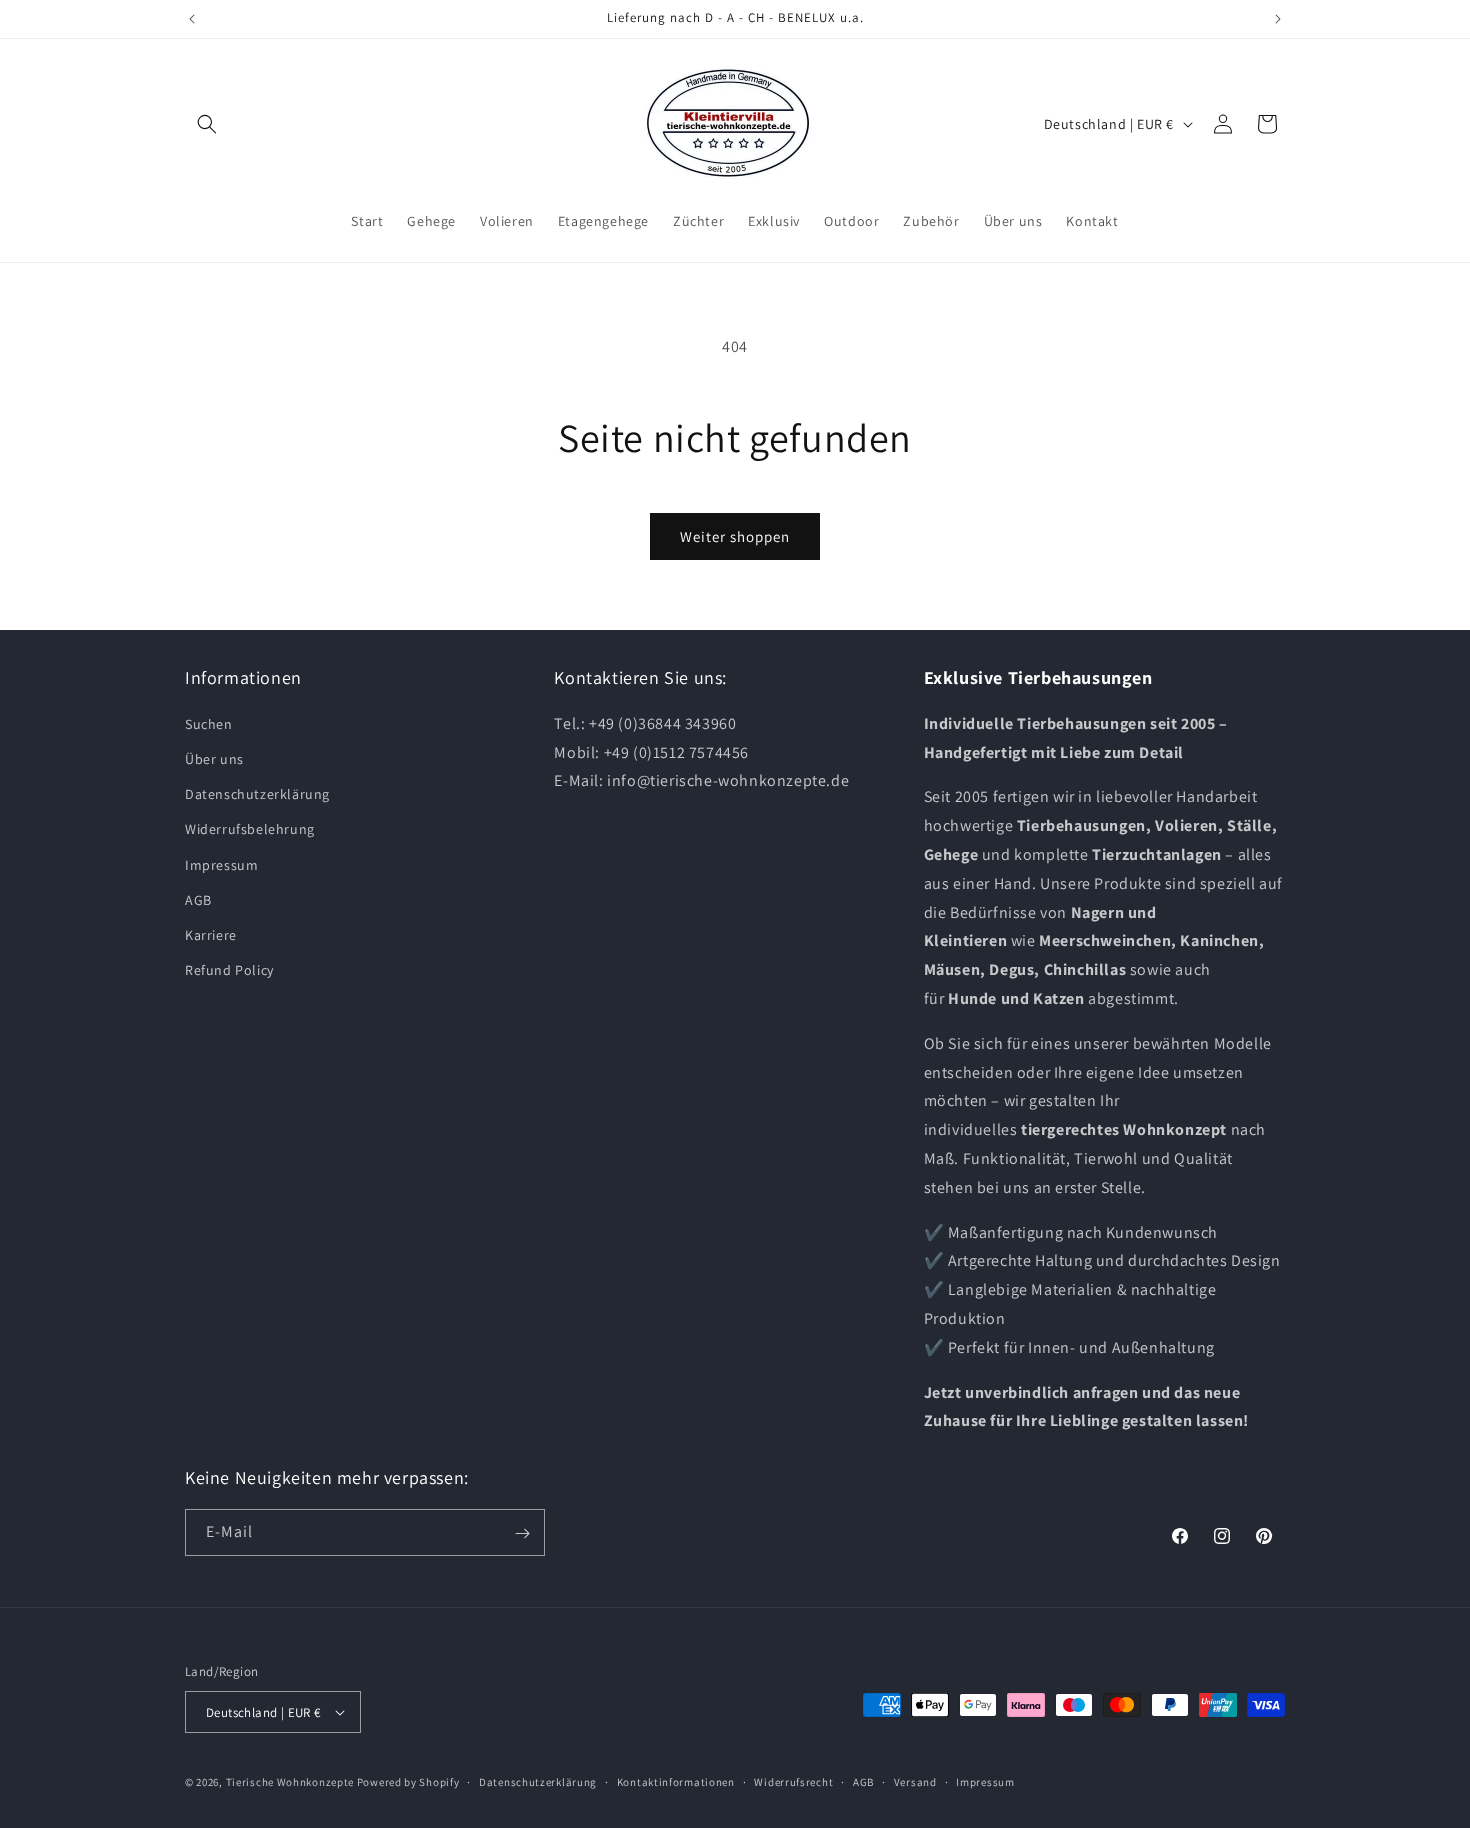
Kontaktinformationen (676, 1782)
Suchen (209, 724)
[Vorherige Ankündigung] (192, 19)
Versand (915, 1782)
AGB (198, 900)
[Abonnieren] (522, 1533)
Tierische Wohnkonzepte (290, 1782)
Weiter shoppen (735, 536)
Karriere (211, 935)
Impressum (221, 865)
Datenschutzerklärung (257, 794)
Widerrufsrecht (793, 1782)
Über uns (214, 759)
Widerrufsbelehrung (250, 829)
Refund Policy (229, 970)
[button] (207, 124)
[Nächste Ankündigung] (1278, 19)
